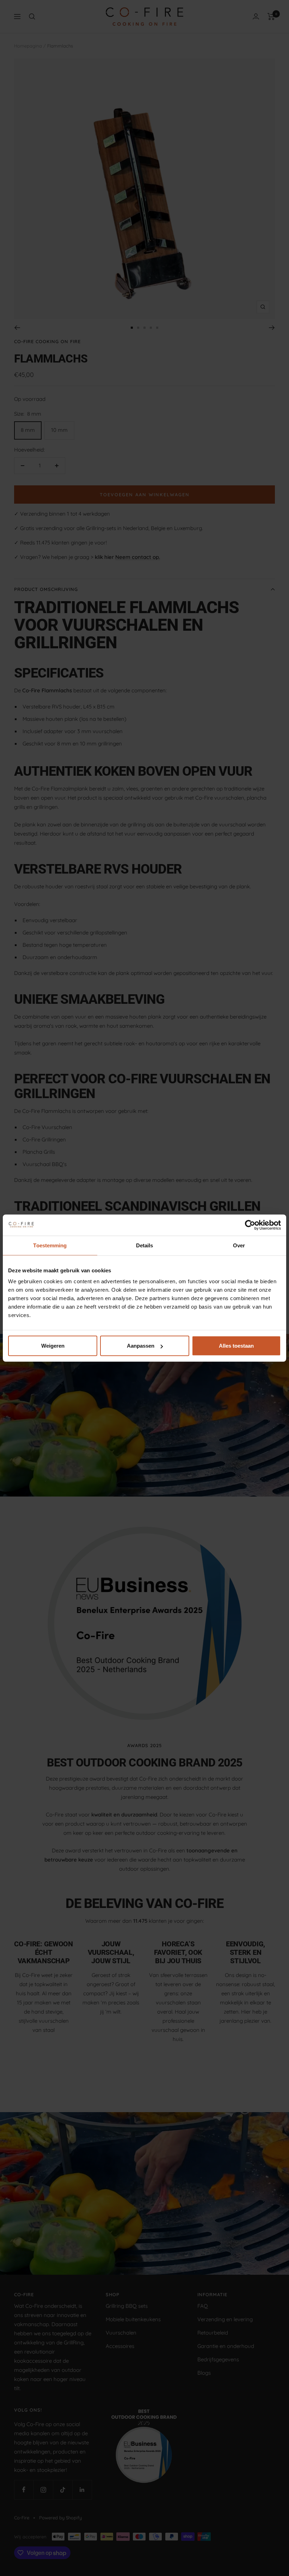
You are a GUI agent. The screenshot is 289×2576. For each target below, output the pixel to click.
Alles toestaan (236, 1346)
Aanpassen (141, 1346)
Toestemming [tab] (50, 1245)
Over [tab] (239, 1245)
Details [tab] (145, 1245)
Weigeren (53, 1346)
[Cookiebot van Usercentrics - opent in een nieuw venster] (250, 1225)
